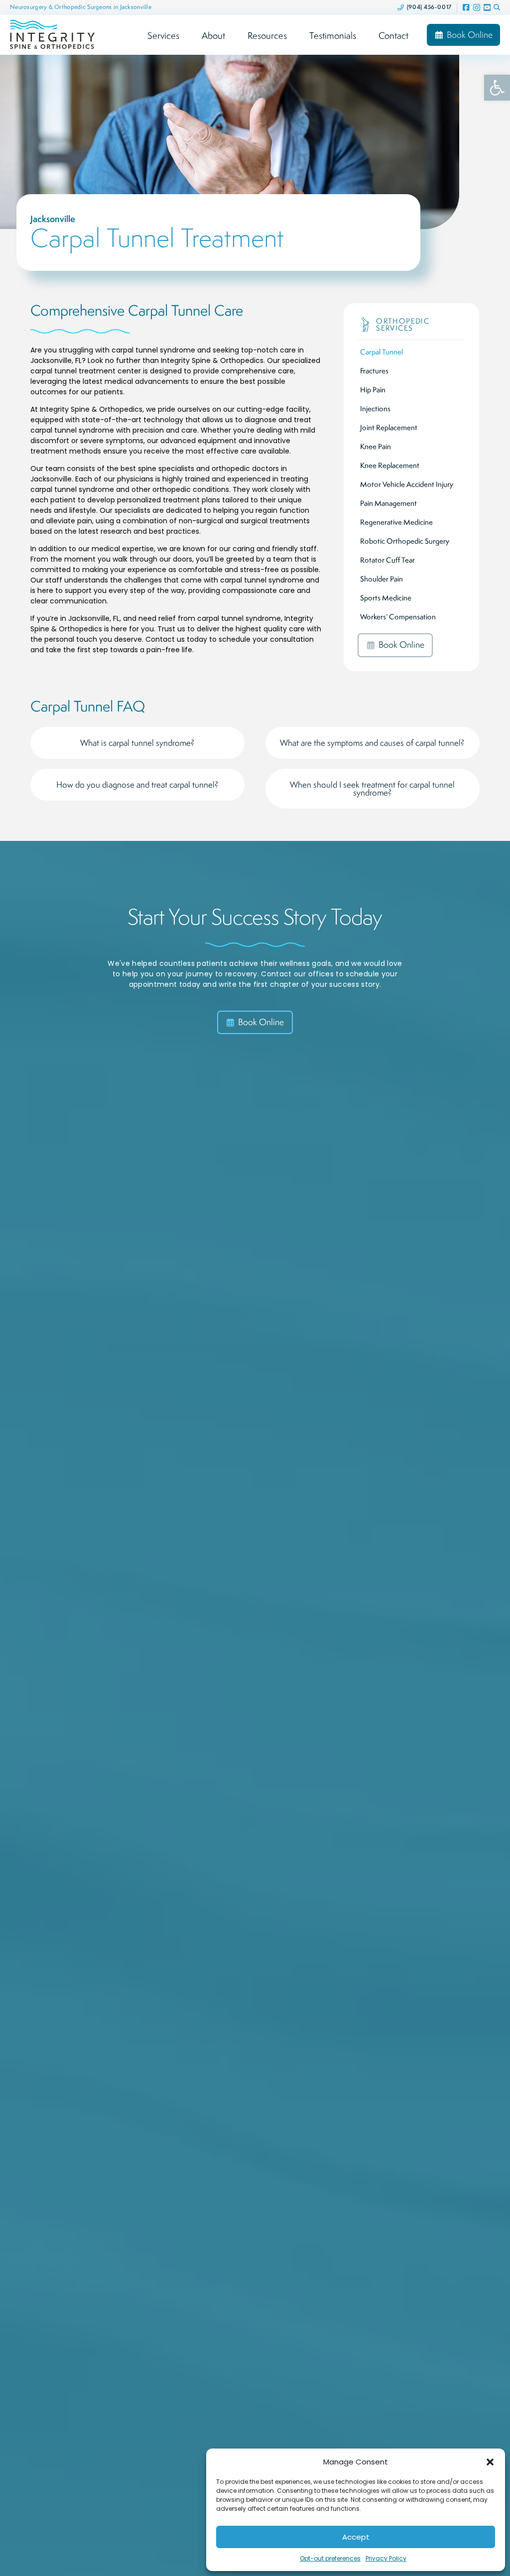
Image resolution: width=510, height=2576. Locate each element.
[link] (497, 88)
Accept (356, 2537)
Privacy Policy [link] (386, 2558)
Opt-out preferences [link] (330, 2558)
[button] (490, 2462)
